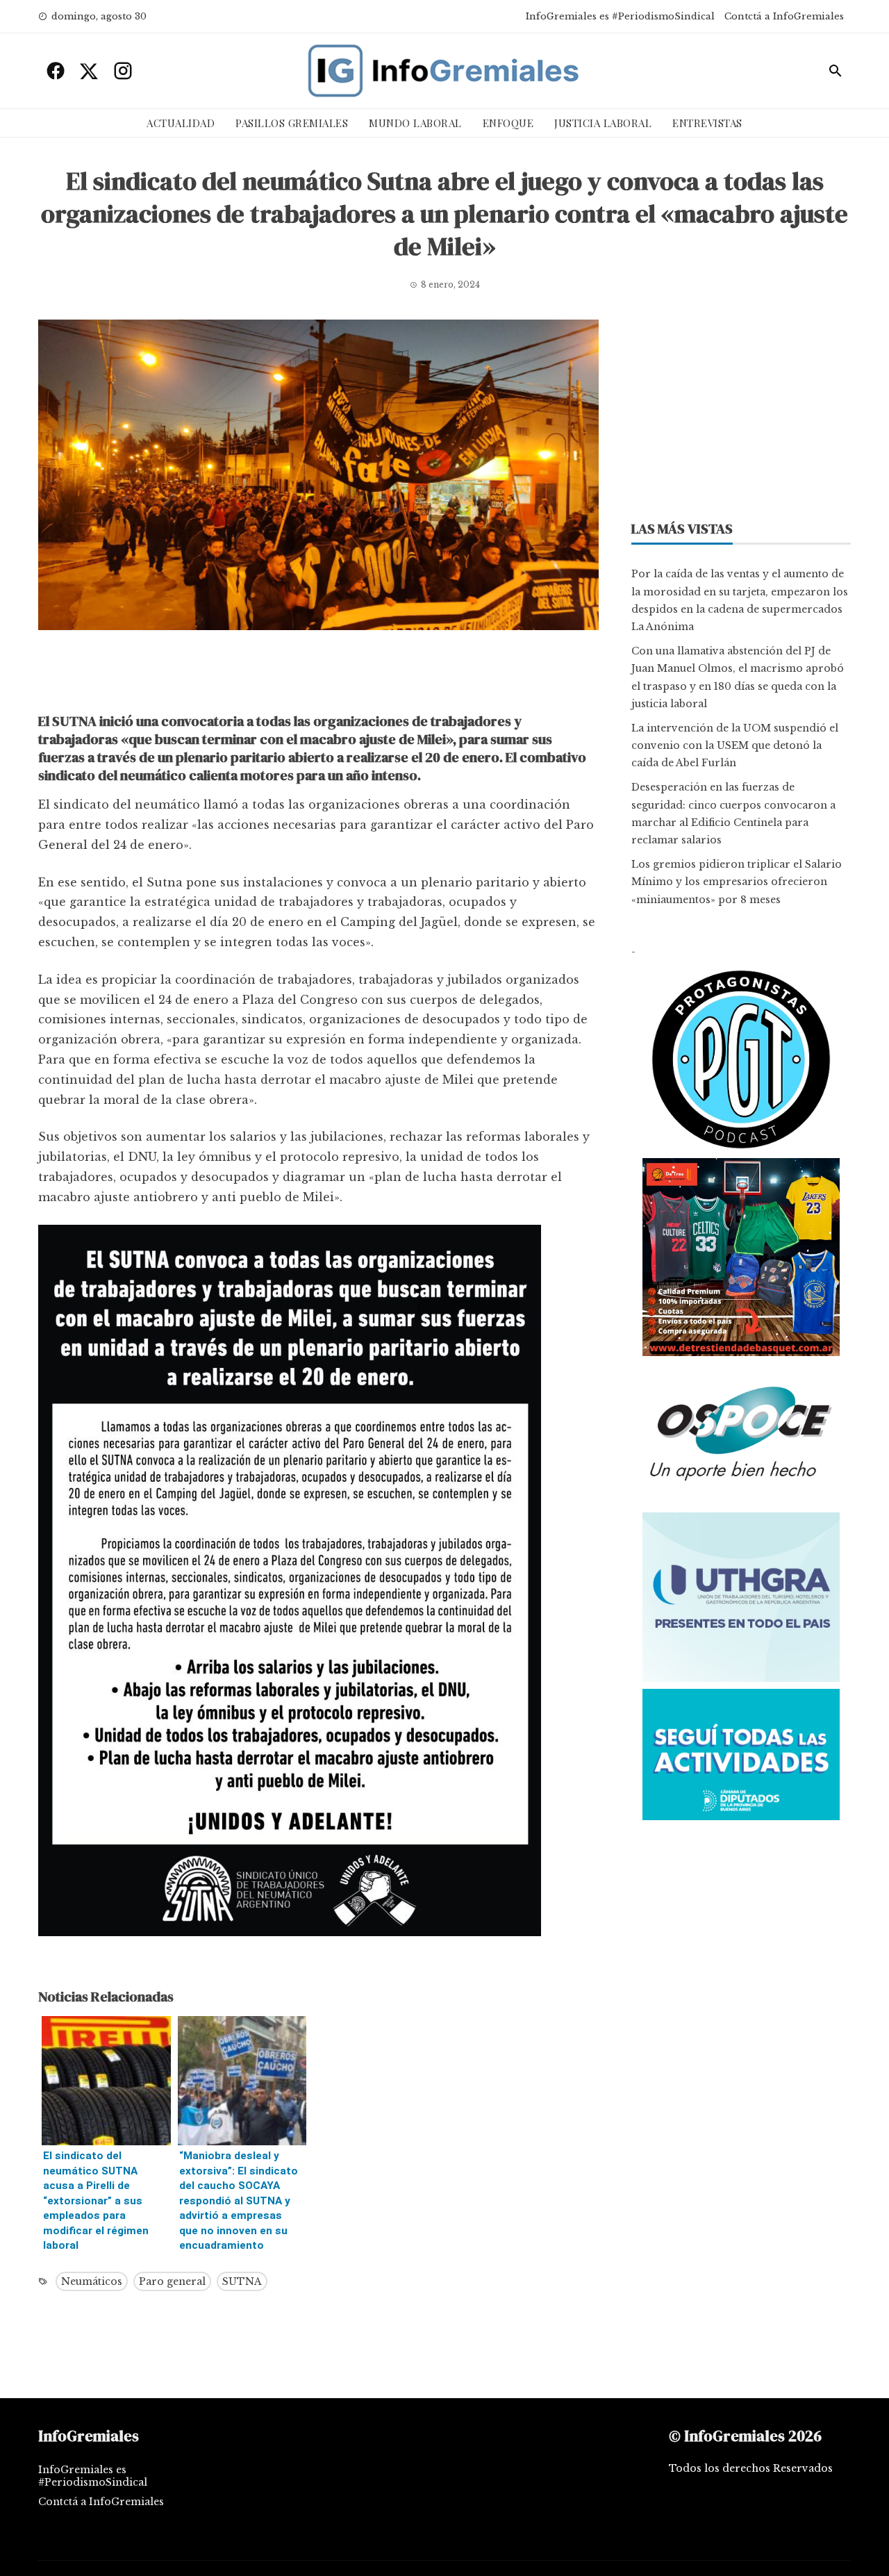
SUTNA (242, 2281)
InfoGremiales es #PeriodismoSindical (620, 16)
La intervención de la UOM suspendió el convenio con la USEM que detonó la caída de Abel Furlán (735, 745)
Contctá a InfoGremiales (784, 16)
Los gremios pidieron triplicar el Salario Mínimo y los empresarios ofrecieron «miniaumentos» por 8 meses (737, 882)
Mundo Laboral (415, 123)
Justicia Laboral (603, 123)
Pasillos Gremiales (292, 123)
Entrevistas (707, 123)
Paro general (172, 2281)
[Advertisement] (318, 675)
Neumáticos (92, 2281)
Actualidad (181, 123)
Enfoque (508, 123)
